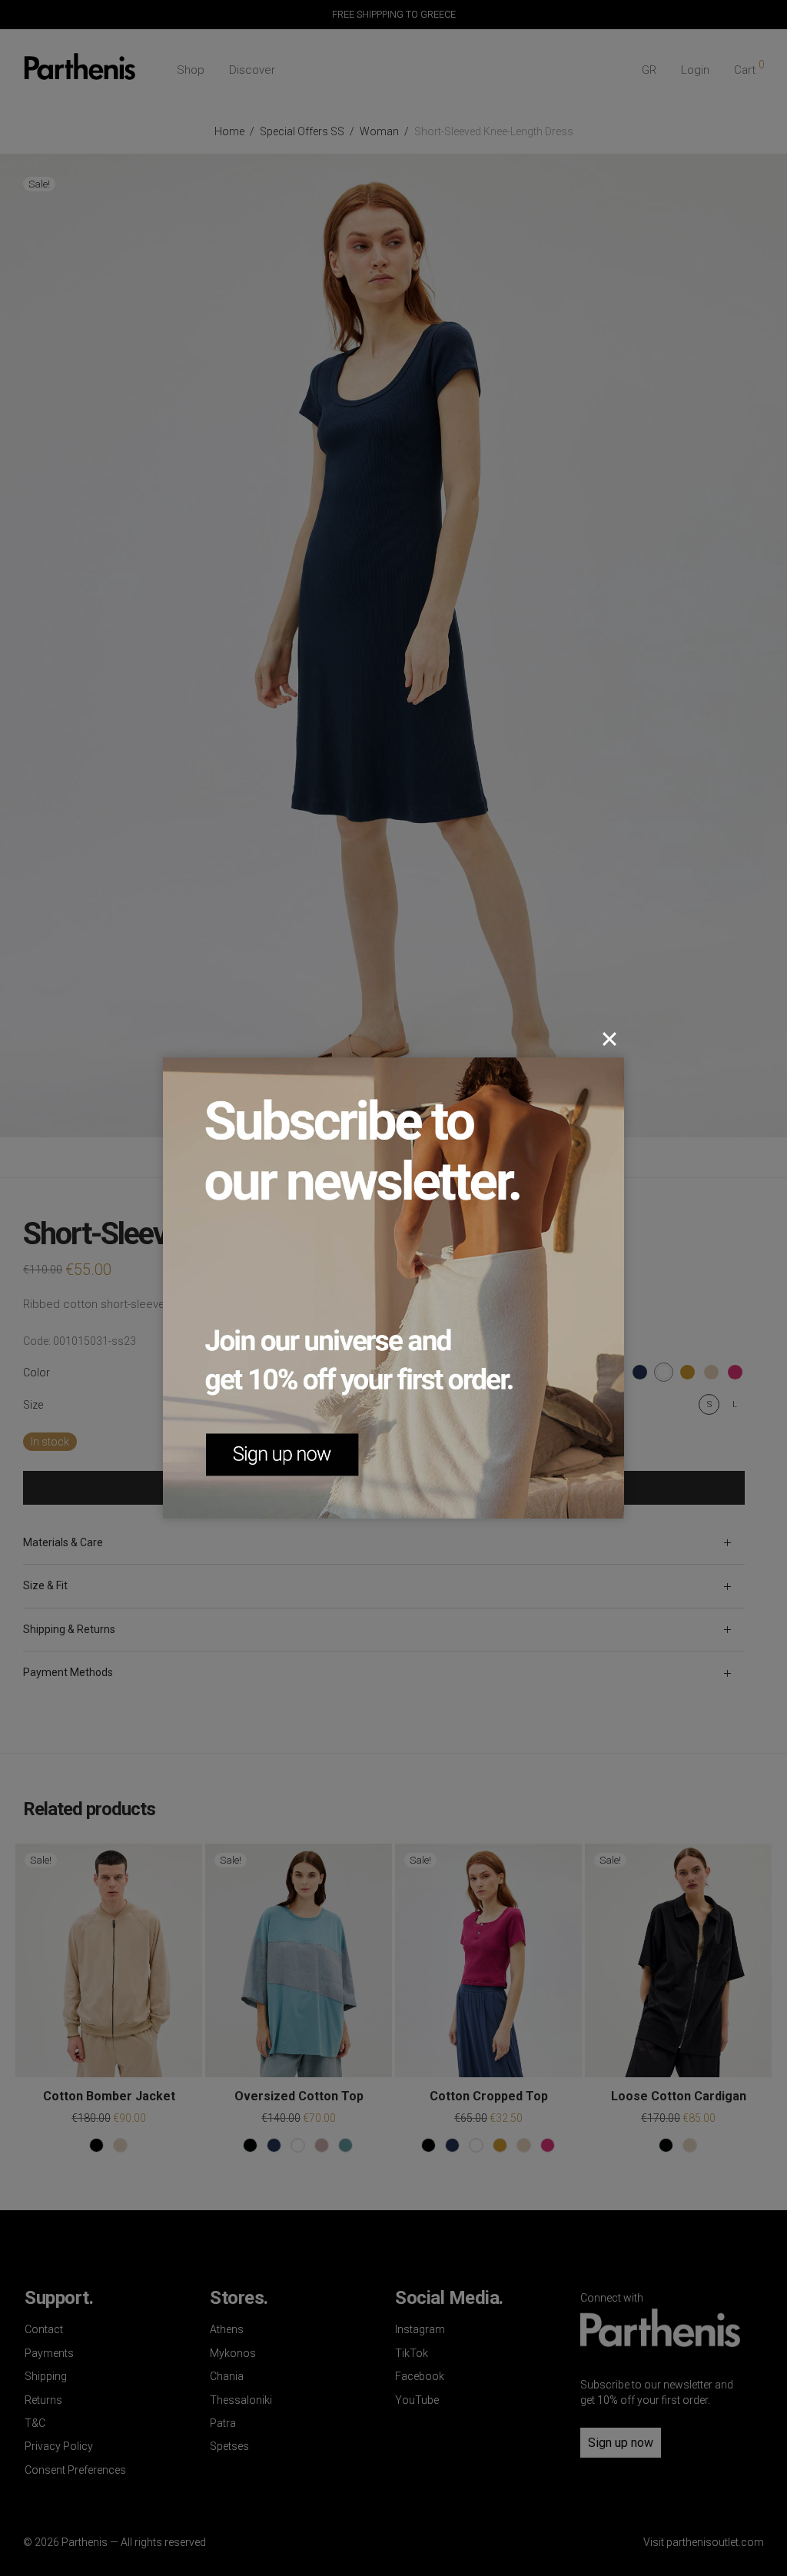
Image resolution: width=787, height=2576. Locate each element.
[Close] (609, 1039)
